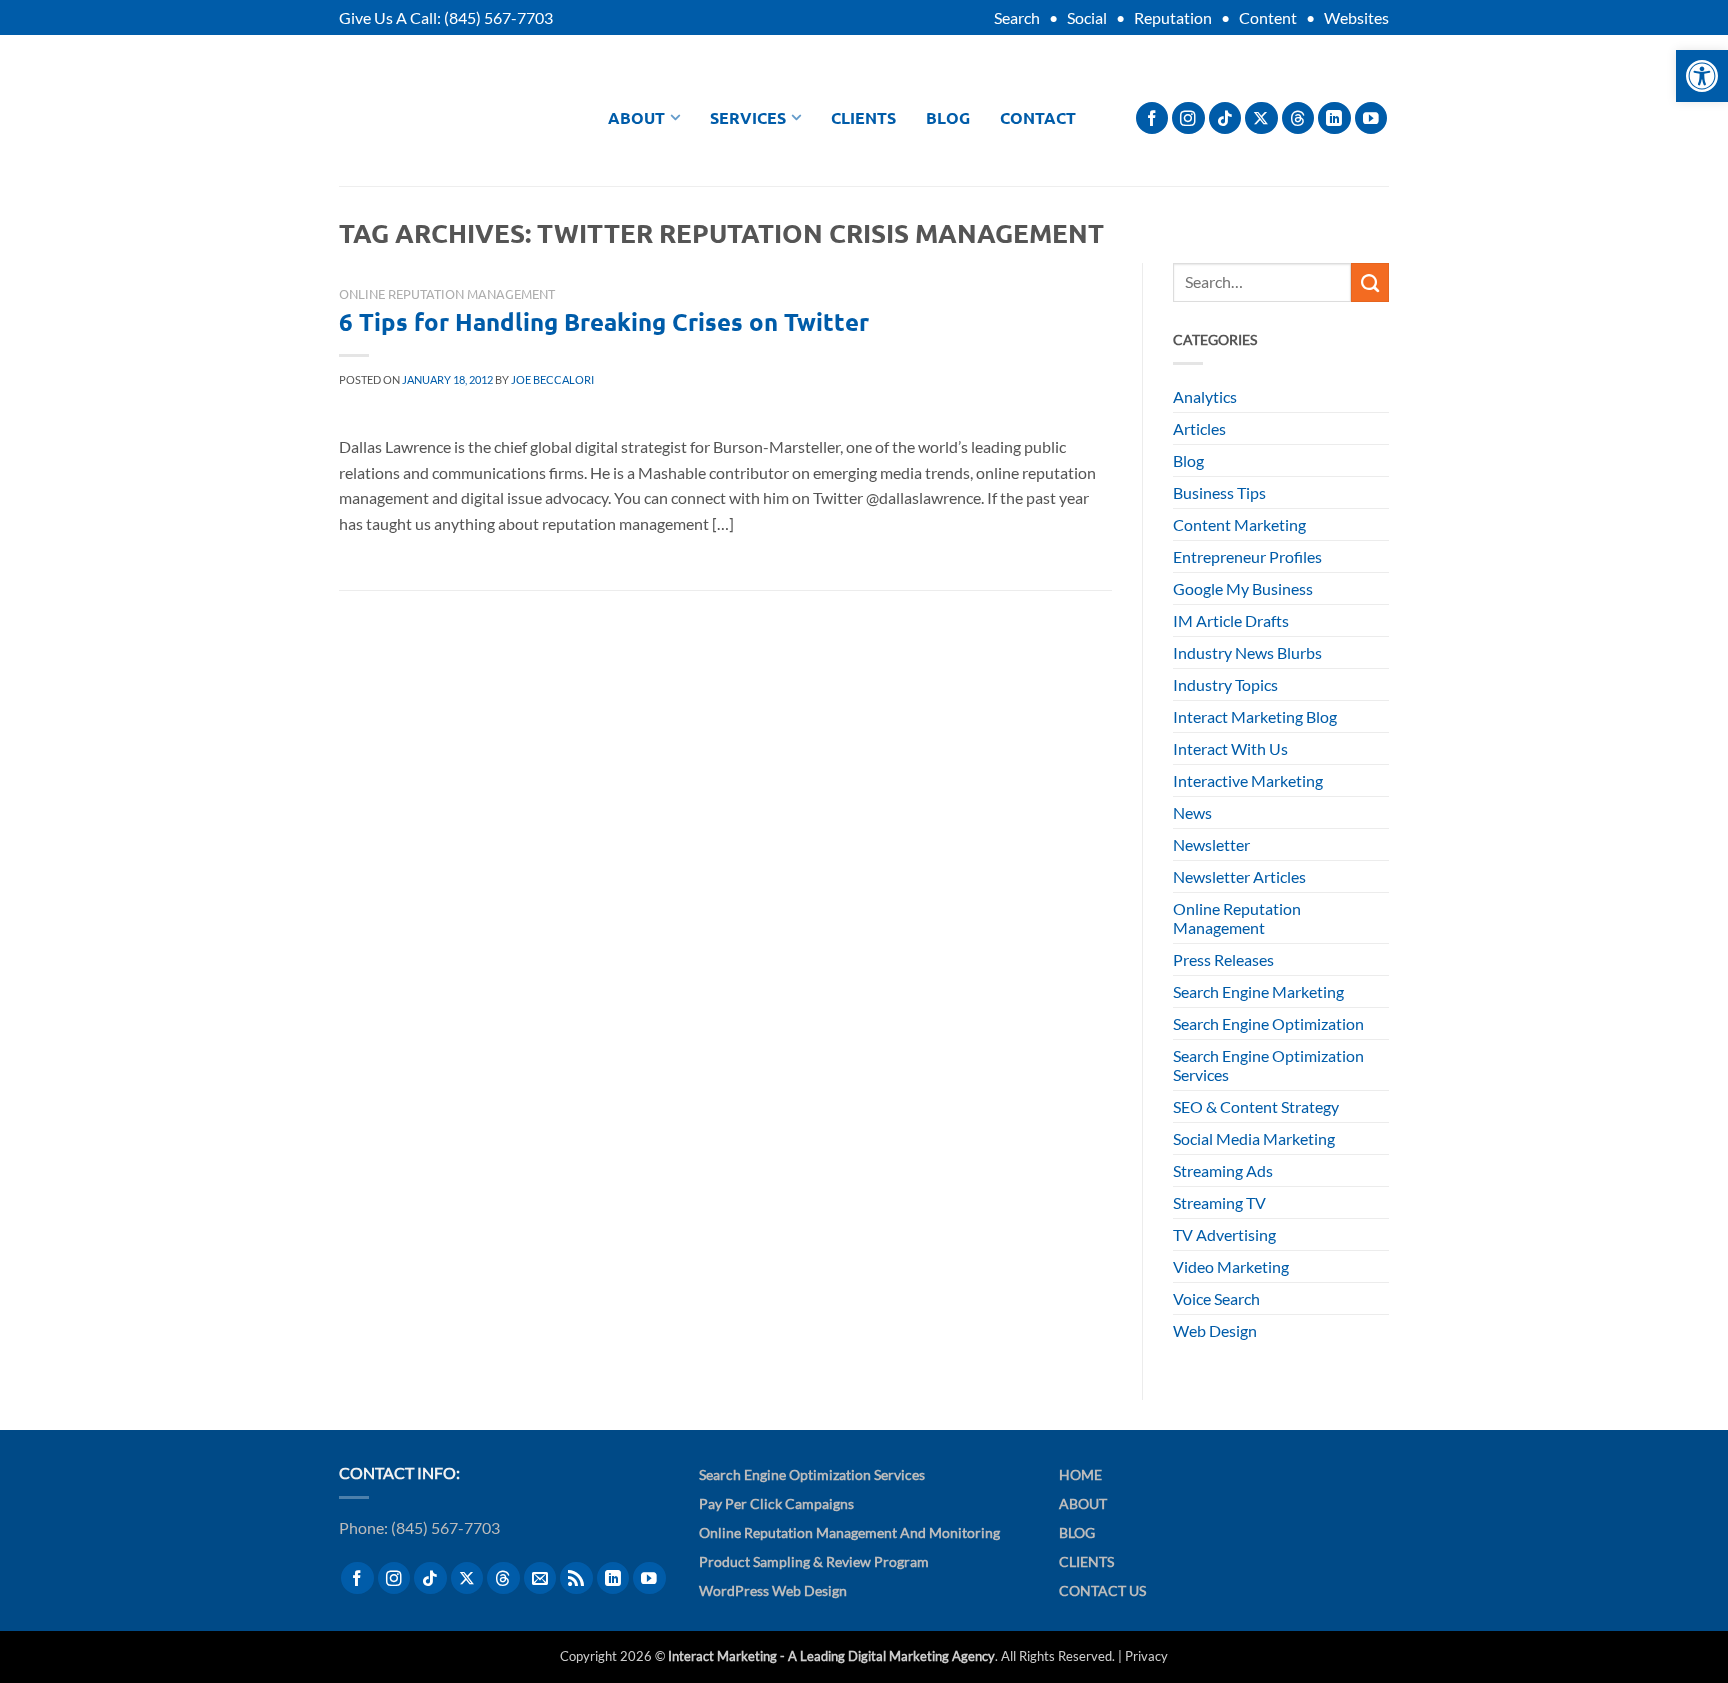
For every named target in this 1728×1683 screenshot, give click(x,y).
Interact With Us (1230, 748)
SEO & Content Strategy (1256, 1106)
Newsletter (1211, 844)
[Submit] (1370, 282)
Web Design (1215, 1330)
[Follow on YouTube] (1371, 118)
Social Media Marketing (1254, 1138)
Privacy (1146, 1656)
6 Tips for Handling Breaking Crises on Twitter (604, 321)
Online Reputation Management (447, 293)
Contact (1038, 117)
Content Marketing (1239, 524)
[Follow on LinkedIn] (1334, 118)
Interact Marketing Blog (1255, 716)
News (1192, 812)
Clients (863, 117)
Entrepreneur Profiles (1247, 556)
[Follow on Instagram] (1188, 118)
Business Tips (1219, 492)
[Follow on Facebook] (1152, 118)
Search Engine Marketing (1258, 991)
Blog (948, 117)
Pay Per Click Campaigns (776, 1503)
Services (748, 117)
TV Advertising (1224, 1234)
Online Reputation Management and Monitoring (849, 1532)
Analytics (1205, 396)
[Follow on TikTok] (1225, 118)
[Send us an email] (540, 1578)
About (636, 117)
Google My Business (1243, 588)
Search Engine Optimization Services (1268, 1065)
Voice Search (1216, 1298)
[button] (1702, 76)
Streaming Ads (1223, 1170)
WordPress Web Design (773, 1590)
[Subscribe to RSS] (576, 1578)
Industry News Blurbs (1247, 652)
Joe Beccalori (552, 379)
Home (1080, 1474)
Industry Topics (1225, 684)
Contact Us (1102, 1590)
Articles (1199, 428)
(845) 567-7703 (498, 17)
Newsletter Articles (1239, 876)
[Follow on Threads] (1298, 118)
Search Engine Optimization (1268, 1023)
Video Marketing (1231, 1266)
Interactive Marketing (1248, 780)
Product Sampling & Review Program (814, 1561)
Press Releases (1223, 959)
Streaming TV (1219, 1202)
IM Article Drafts (1231, 620)
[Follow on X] (1261, 118)
